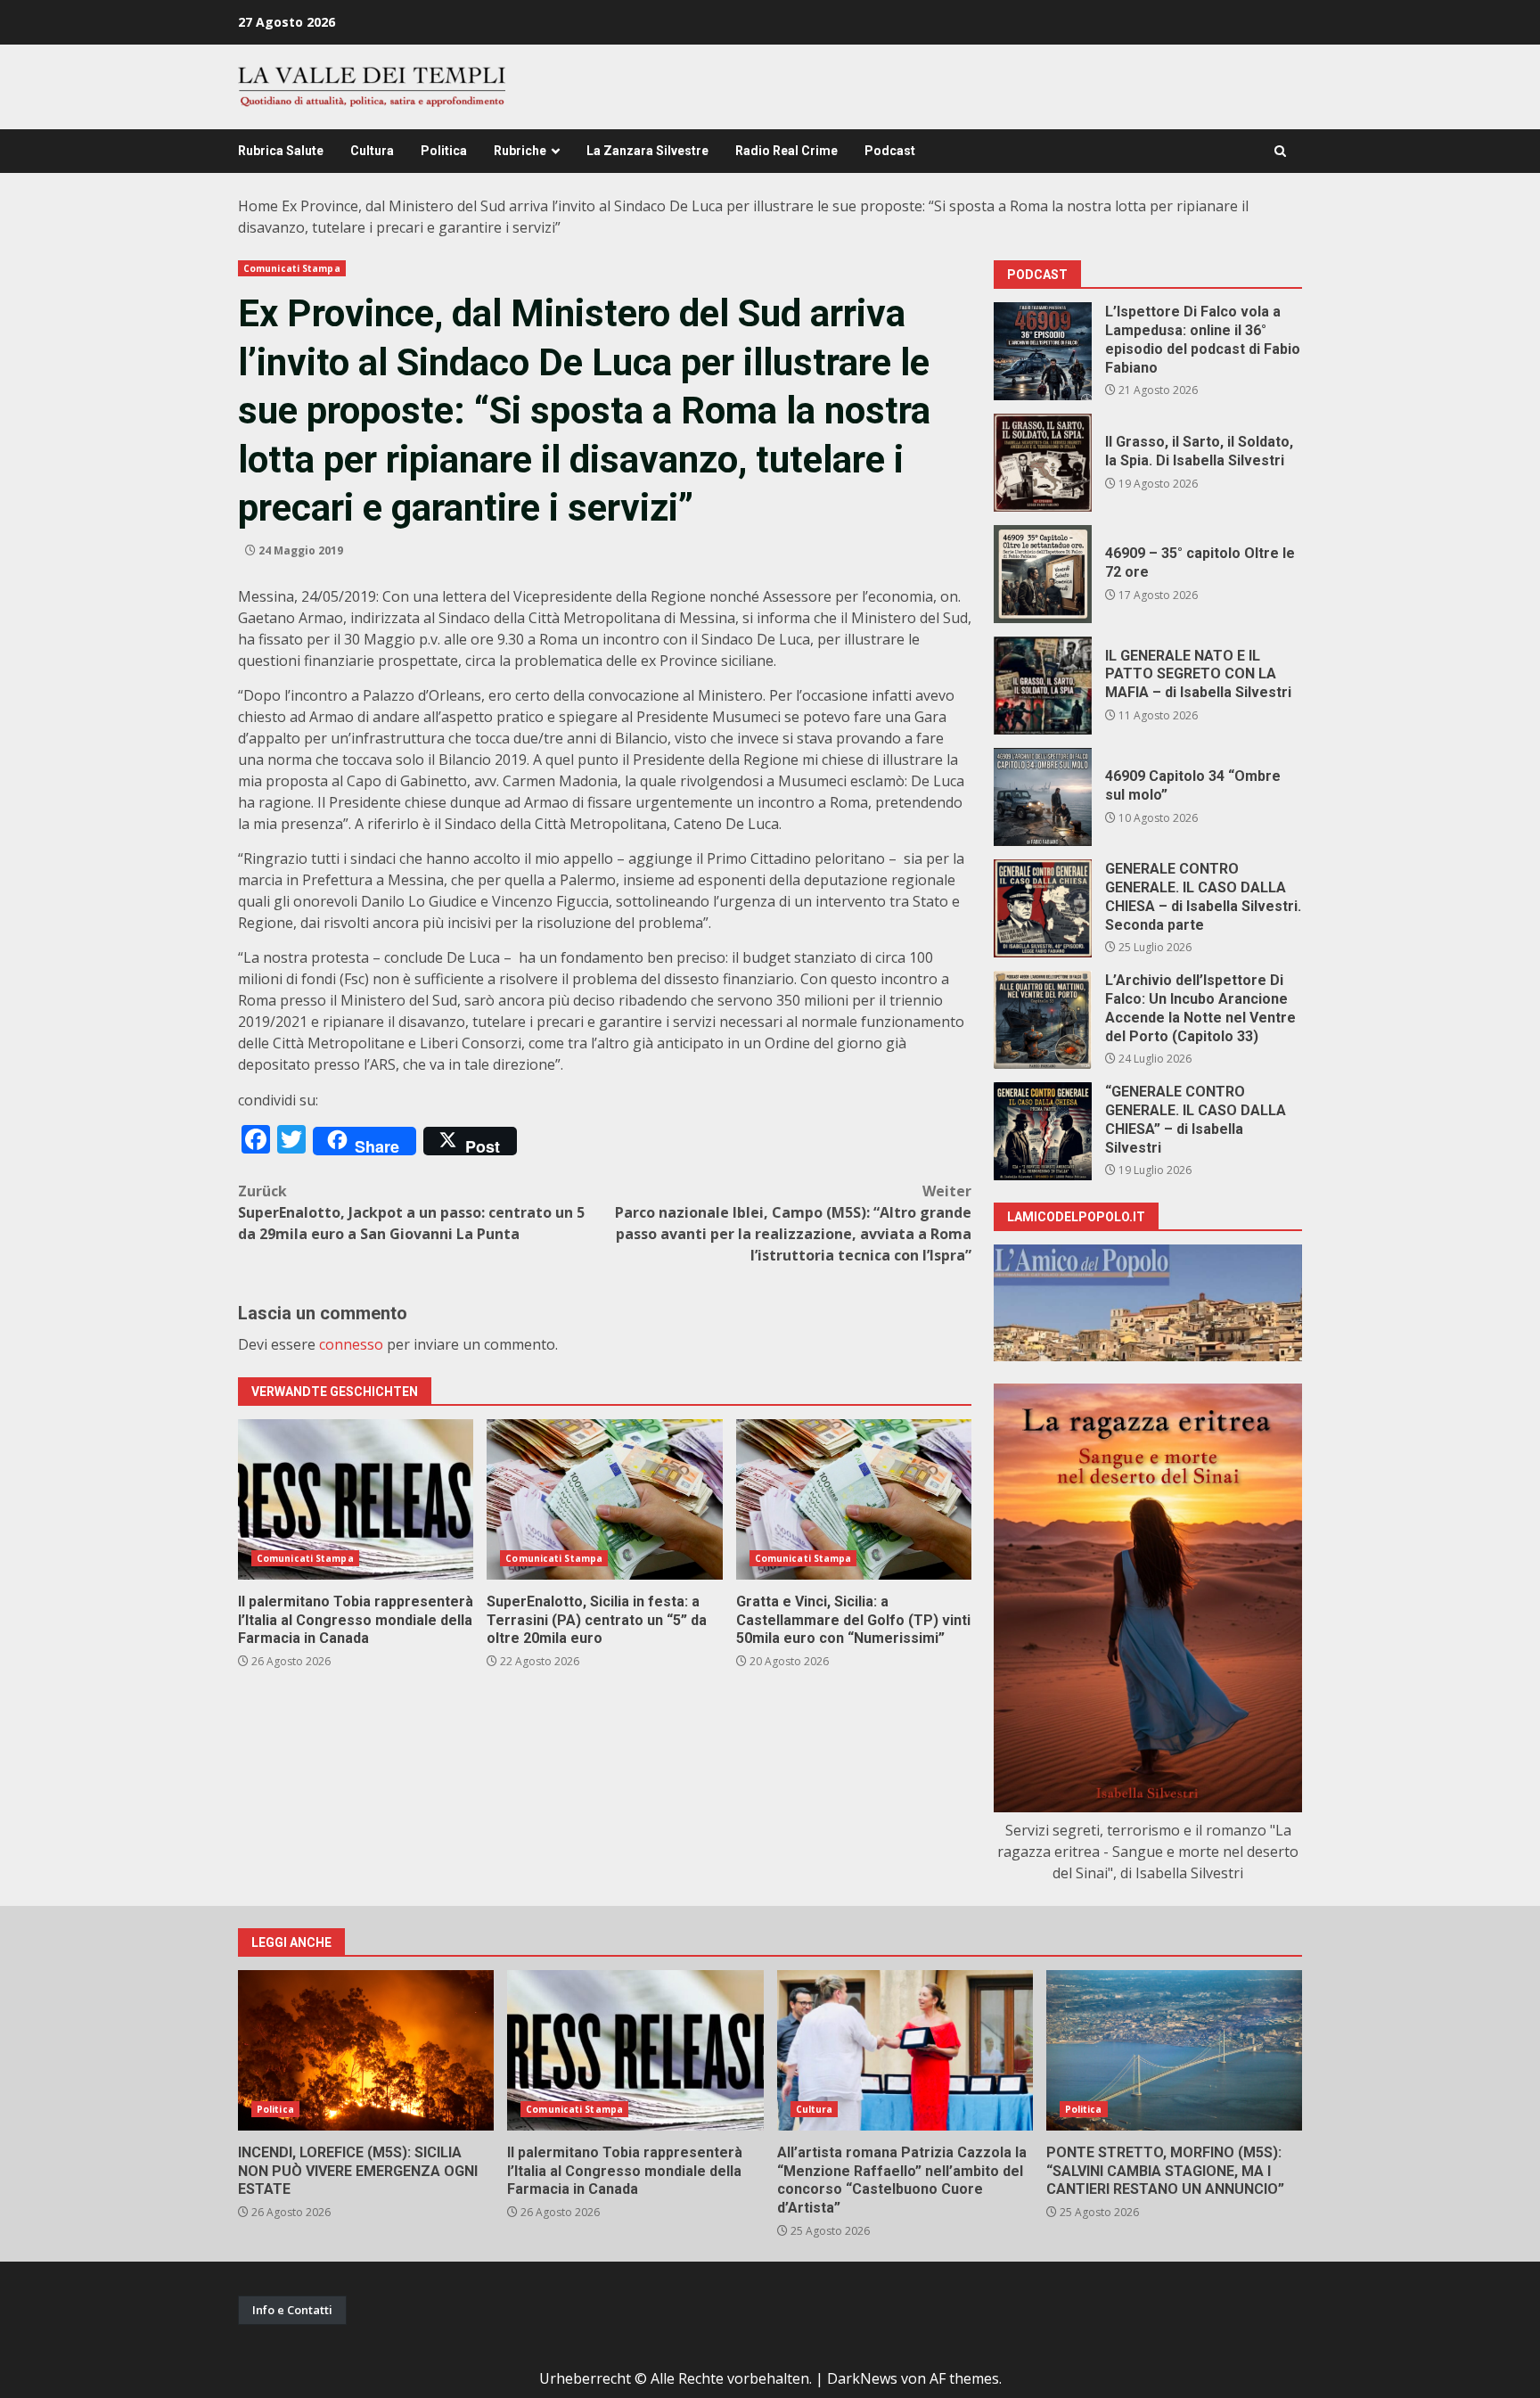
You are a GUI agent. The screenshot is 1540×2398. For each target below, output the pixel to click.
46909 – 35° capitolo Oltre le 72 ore (1043, 574)
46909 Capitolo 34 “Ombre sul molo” (1043, 797)
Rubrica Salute (281, 151)
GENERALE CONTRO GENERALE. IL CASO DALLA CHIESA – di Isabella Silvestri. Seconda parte (1043, 908)
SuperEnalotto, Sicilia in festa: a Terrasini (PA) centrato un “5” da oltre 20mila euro (604, 1499)
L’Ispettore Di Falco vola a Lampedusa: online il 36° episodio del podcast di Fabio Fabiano (1043, 351)
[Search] (1280, 151)
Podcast (890, 151)
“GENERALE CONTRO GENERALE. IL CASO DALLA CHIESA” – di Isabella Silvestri (1043, 1131)
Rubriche (520, 151)
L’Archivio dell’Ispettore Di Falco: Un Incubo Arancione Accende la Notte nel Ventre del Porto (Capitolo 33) (1043, 1020)
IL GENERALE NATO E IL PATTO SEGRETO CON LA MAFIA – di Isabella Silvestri (1043, 686)
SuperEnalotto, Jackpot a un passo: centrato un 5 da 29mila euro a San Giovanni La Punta (411, 1212)
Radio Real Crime (786, 151)
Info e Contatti (292, 2310)
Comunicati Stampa (292, 268)
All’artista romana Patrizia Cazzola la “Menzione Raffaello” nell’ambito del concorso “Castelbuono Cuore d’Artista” (905, 2050)
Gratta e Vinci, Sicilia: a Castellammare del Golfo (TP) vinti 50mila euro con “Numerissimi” (854, 1499)
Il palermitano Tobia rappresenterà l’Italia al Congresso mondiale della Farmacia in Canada (356, 1499)
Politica (444, 151)
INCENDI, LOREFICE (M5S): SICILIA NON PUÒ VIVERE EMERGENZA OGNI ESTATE (366, 2050)
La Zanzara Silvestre (647, 151)
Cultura (372, 151)
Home (258, 206)
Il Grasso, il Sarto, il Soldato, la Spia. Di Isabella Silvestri (1043, 463)
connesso (351, 1344)
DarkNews (862, 2378)
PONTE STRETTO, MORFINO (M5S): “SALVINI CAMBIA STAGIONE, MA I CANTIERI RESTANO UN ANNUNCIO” (1174, 2050)
